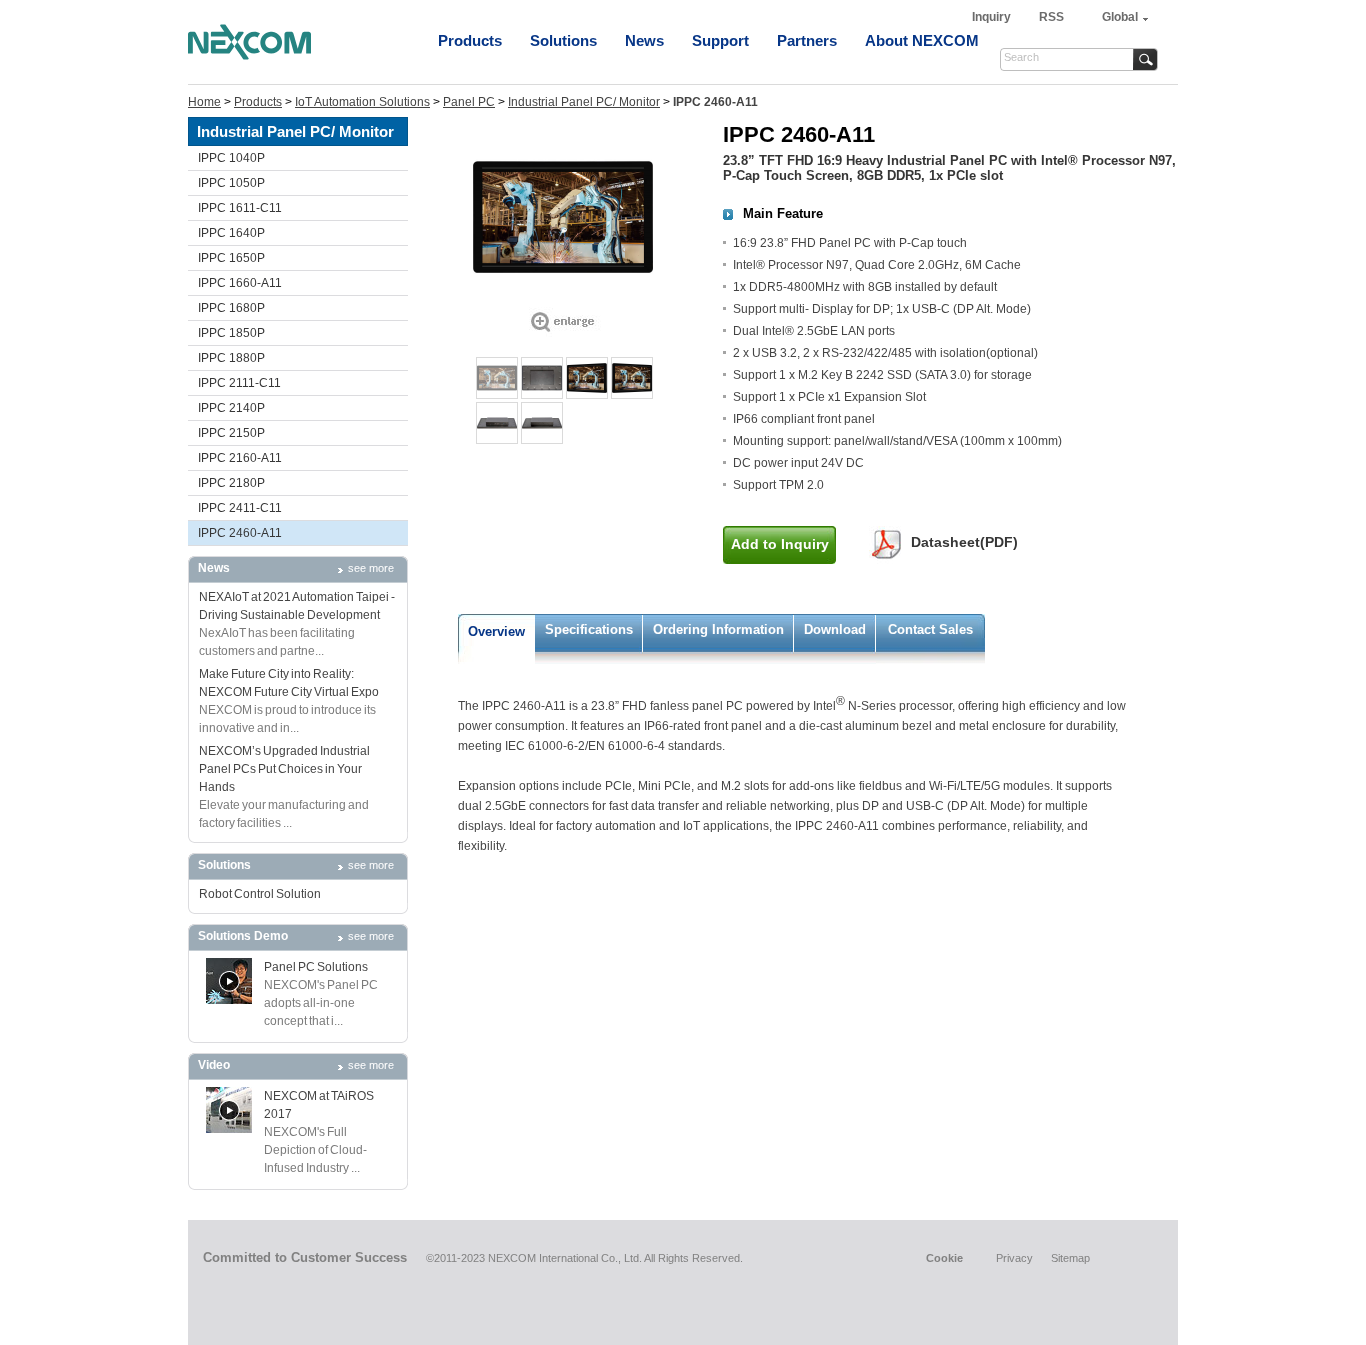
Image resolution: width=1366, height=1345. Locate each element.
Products (470, 40)
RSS (1051, 17)
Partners (807, 40)
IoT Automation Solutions (362, 102)
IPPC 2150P (231, 433)
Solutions (563, 40)
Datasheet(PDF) (964, 542)
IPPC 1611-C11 (240, 208)
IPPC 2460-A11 (240, 533)
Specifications (589, 629)
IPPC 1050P (231, 183)
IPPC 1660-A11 (240, 283)
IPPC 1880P (231, 358)
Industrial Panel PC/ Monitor (584, 102)
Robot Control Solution (260, 894)
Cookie (944, 1258)
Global (1120, 17)
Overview (496, 631)
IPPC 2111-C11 (239, 383)
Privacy (1014, 1258)
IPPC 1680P (231, 308)
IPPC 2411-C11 (240, 508)
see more (371, 568)
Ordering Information (718, 629)
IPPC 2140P (231, 408)
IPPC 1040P (231, 158)
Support (720, 40)
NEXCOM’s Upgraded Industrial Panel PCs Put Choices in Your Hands (284, 769)
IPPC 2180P (231, 483)
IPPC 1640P (231, 233)
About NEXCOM (922, 40)
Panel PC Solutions (316, 967)
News (644, 40)
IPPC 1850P (231, 333)
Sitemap (1070, 1258)
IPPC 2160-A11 (240, 458)
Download (835, 629)
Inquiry (993, 17)
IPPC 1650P (231, 258)
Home (204, 102)
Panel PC (469, 102)
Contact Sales (930, 629)
